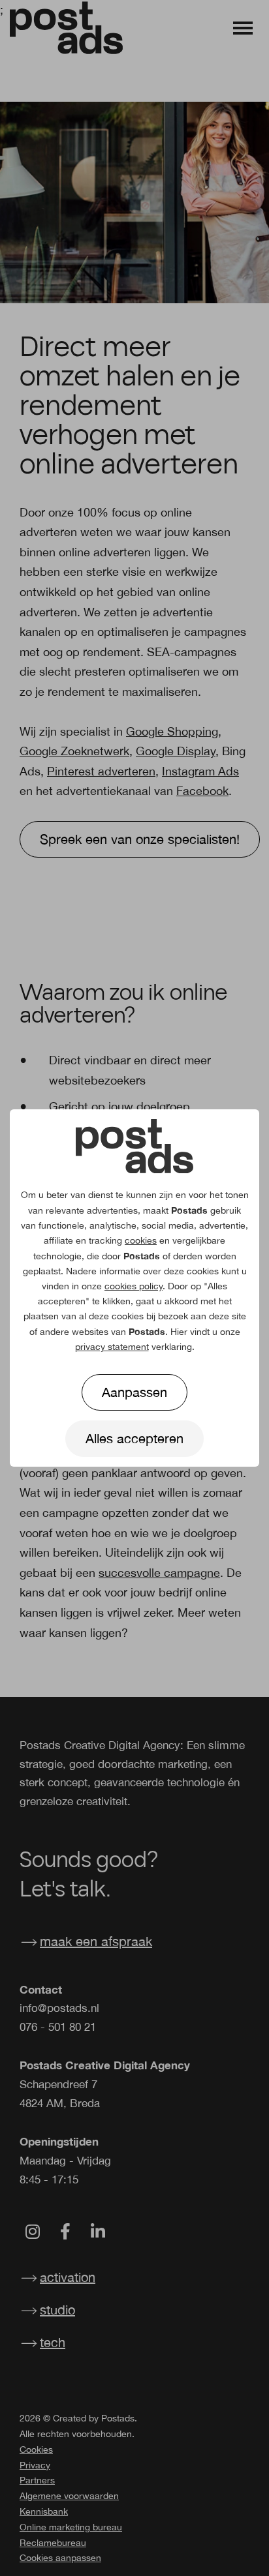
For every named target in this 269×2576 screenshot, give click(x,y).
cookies (141, 1240)
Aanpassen (134, 1392)
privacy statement (112, 1347)
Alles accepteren (134, 1438)
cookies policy (134, 1286)
